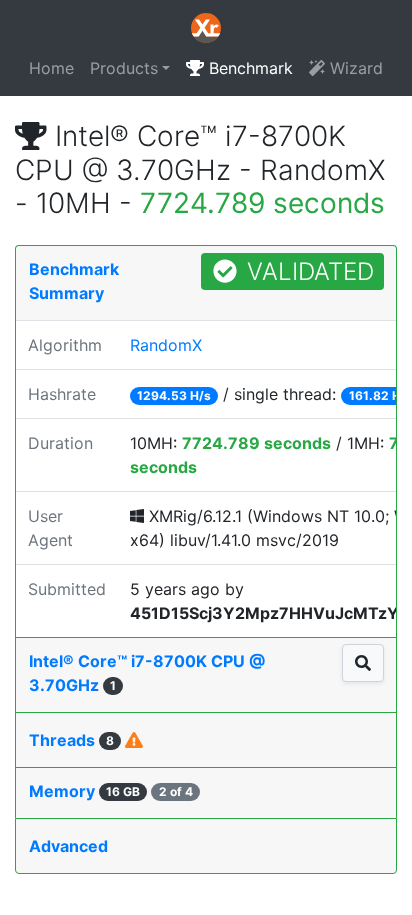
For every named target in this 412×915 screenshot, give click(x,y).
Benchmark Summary (74, 281)
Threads (71, 740)
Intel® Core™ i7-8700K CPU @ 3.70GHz (147, 673)
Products (124, 68)
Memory (111, 791)
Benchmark (248, 68)
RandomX (166, 345)
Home (51, 68)
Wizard (354, 68)
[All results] (363, 663)
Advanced (68, 846)
